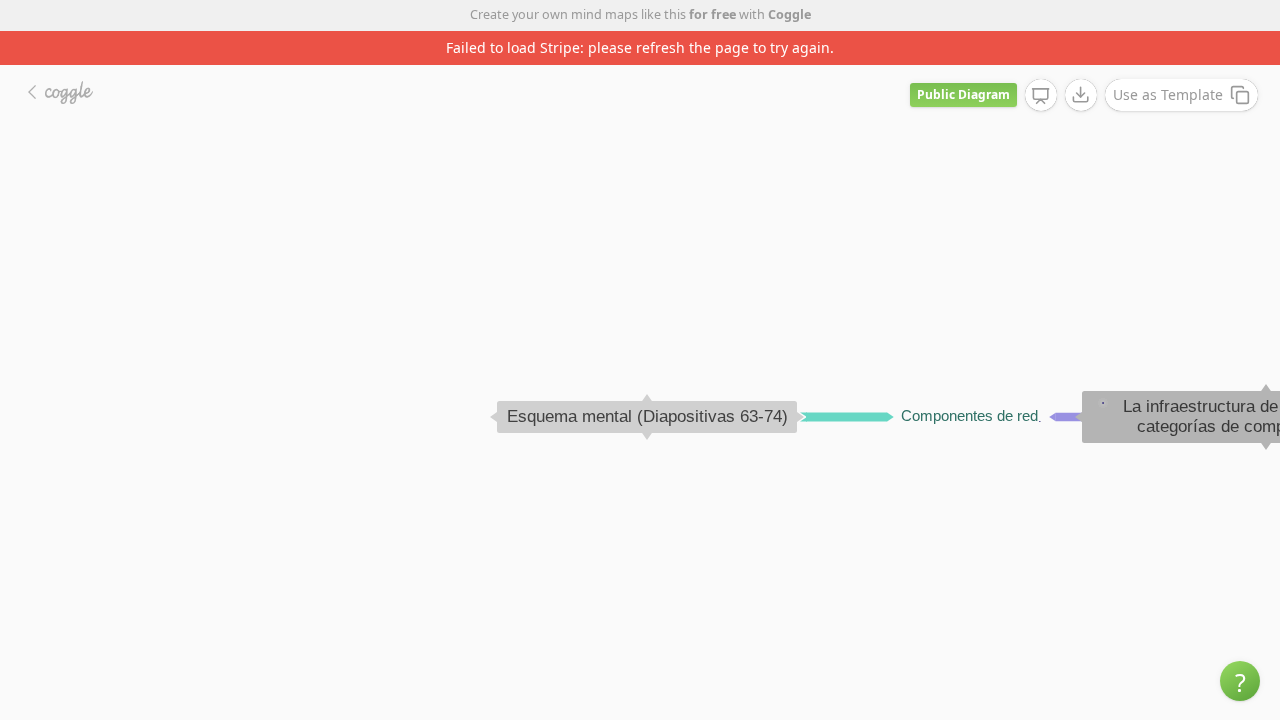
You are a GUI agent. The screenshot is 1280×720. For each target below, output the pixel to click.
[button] (1240, 681)
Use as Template (1168, 94)
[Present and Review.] (1041, 96)
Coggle (789, 14)
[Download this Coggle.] (1081, 95)
